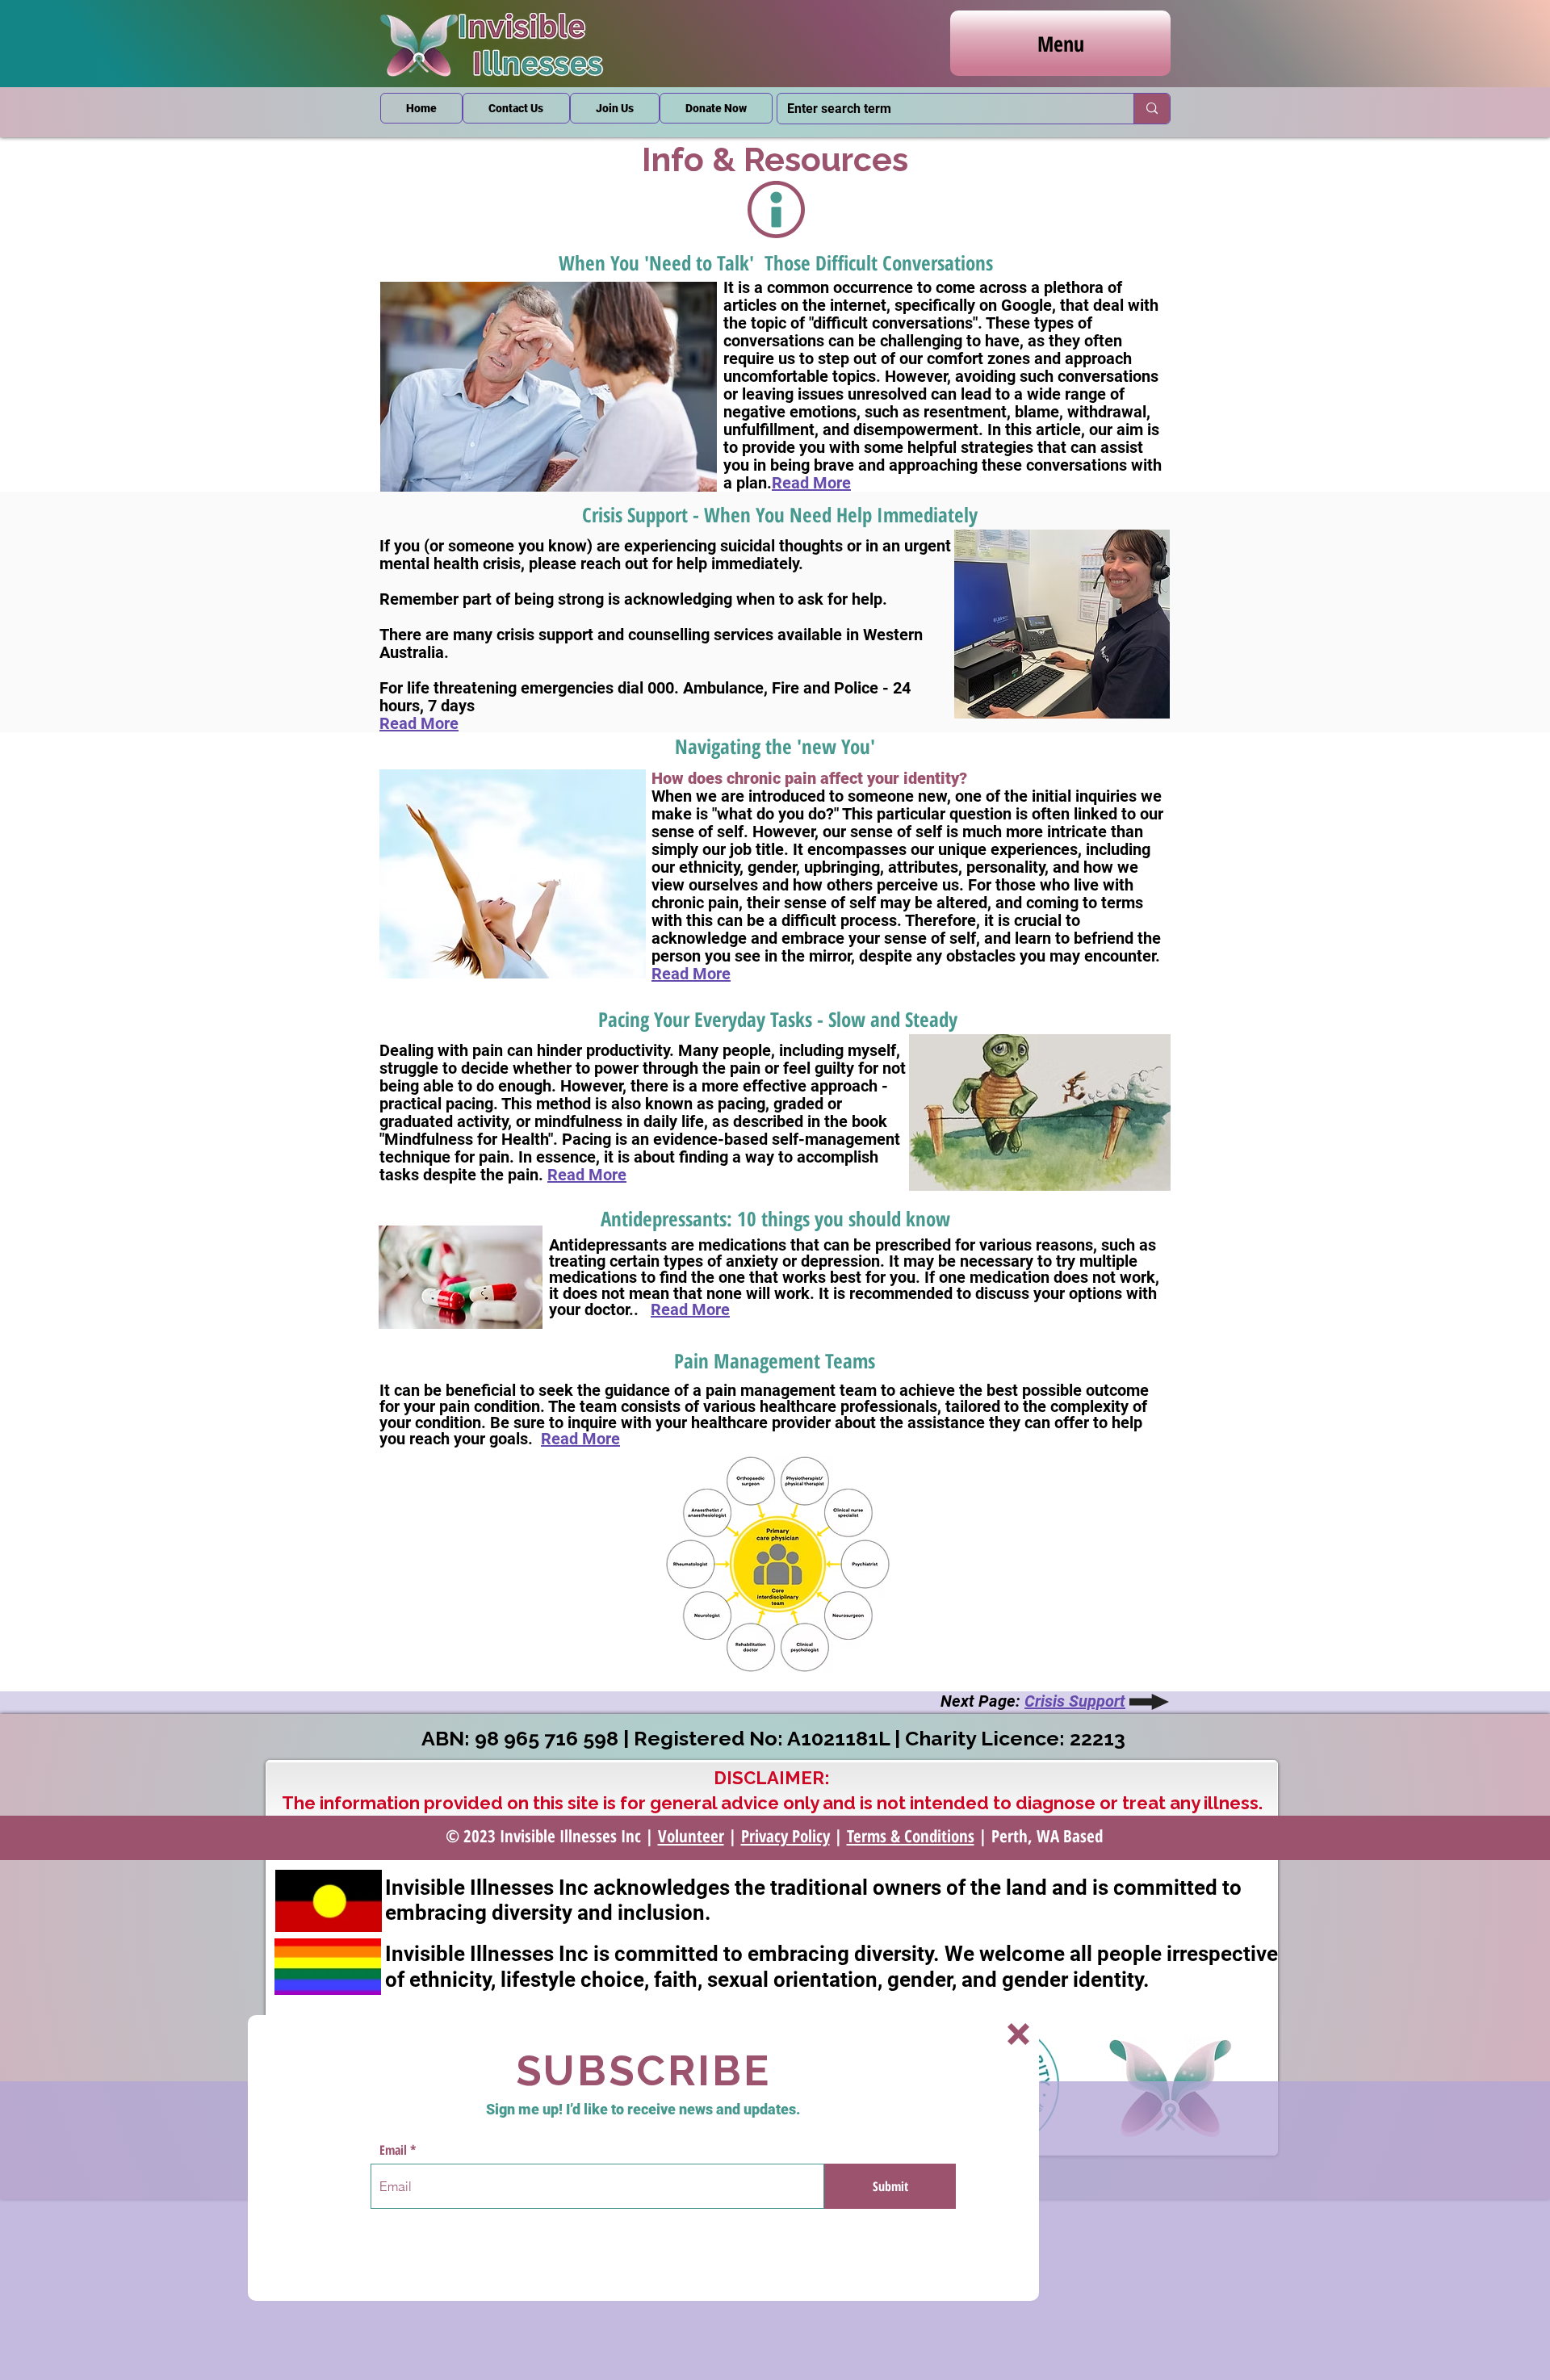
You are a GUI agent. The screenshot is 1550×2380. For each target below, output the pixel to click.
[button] (1018, 2034)
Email (393, 2150)
